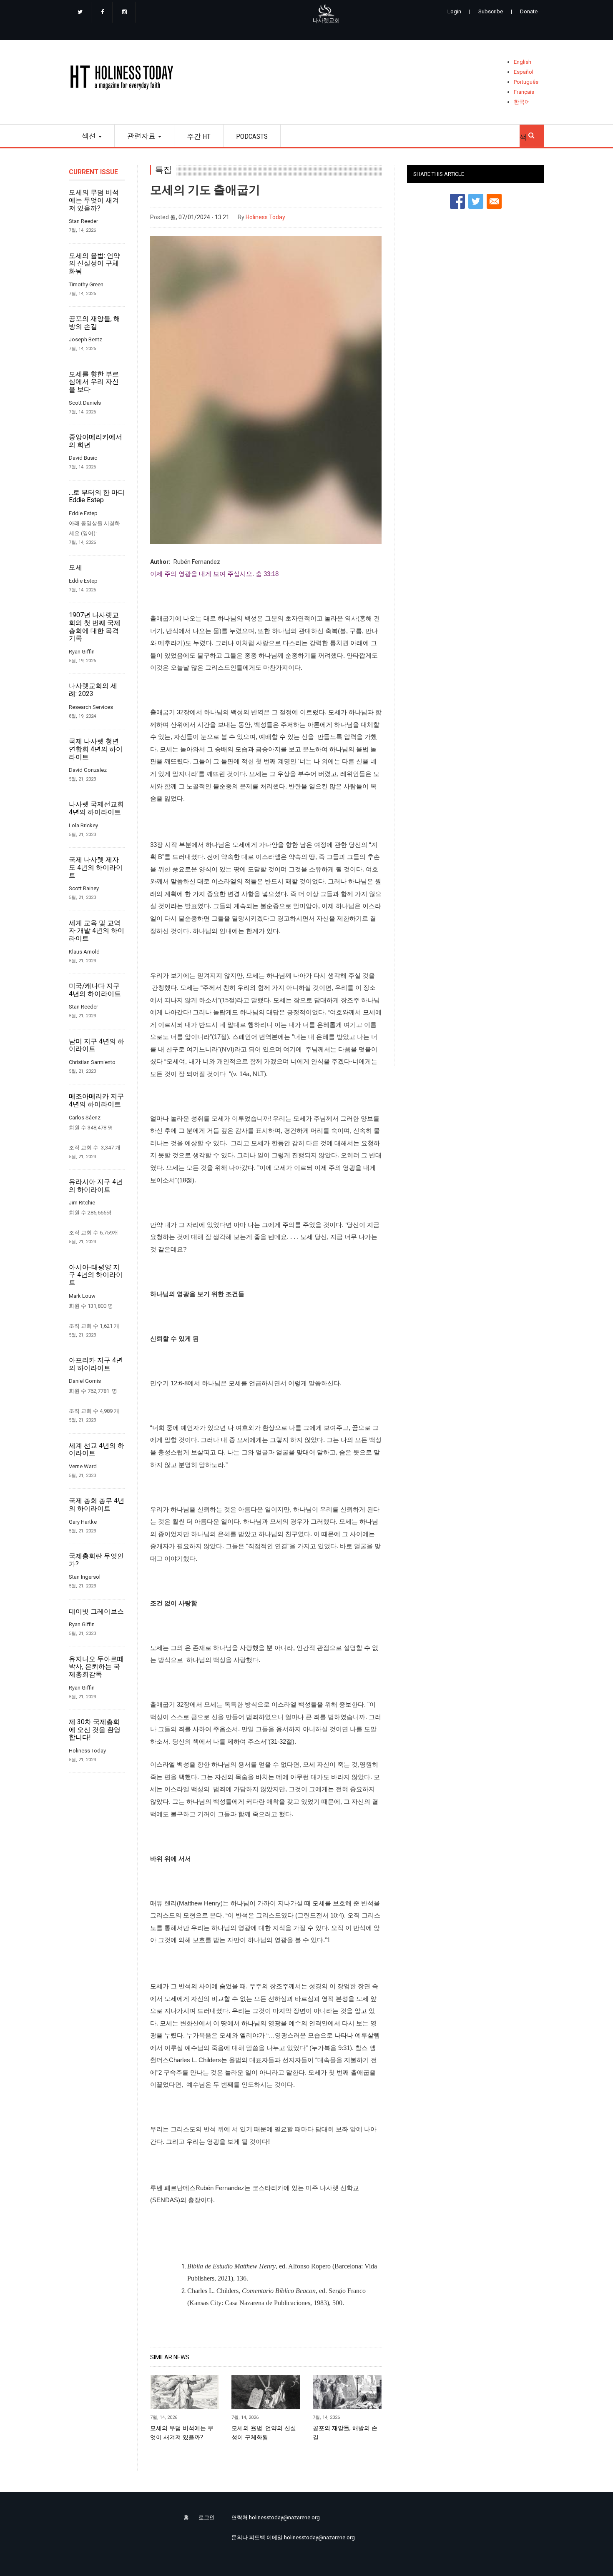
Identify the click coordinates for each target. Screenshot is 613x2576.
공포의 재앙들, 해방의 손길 (94, 323)
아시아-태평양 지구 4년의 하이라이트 (96, 1275)
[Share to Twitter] (476, 201)
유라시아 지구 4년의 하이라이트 (96, 1186)
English (523, 62)
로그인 (207, 2517)
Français (524, 92)
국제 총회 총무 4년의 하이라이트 (97, 1505)
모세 (75, 568)
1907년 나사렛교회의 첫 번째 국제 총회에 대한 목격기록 (95, 627)
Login (454, 11)
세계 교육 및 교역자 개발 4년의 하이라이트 (97, 931)
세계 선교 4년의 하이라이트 (97, 1450)
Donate (529, 11)
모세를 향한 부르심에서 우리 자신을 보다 (94, 382)
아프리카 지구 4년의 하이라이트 (96, 1364)
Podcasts (252, 136)
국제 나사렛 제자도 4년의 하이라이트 (96, 867)
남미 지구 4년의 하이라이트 (97, 1045)
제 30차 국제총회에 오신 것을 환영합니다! (95, 1730)
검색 (532, 133)
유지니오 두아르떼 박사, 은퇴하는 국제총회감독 (96, 1667)
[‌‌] (80, 13)
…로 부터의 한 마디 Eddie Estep (97, 497)
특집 (163, 170)
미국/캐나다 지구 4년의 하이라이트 (95, 990)
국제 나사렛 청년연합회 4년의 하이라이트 (96, 749)
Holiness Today (265, 217)
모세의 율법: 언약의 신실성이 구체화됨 (94, 264)
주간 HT (199, 136)
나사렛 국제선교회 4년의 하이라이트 (96, 808)
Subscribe (491, 11)
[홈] (124, 79)
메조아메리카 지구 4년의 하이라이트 (96, 1100)
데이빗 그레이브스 (96, 1612)
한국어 (522, 102)
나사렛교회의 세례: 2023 (93, 690)
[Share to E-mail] (494, 201)
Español (524, 72)
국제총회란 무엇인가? (96, 1560)
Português (526, 82)
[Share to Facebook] (457, 201)
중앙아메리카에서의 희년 (95, 441)
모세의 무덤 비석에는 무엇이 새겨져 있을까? (94, 200)
